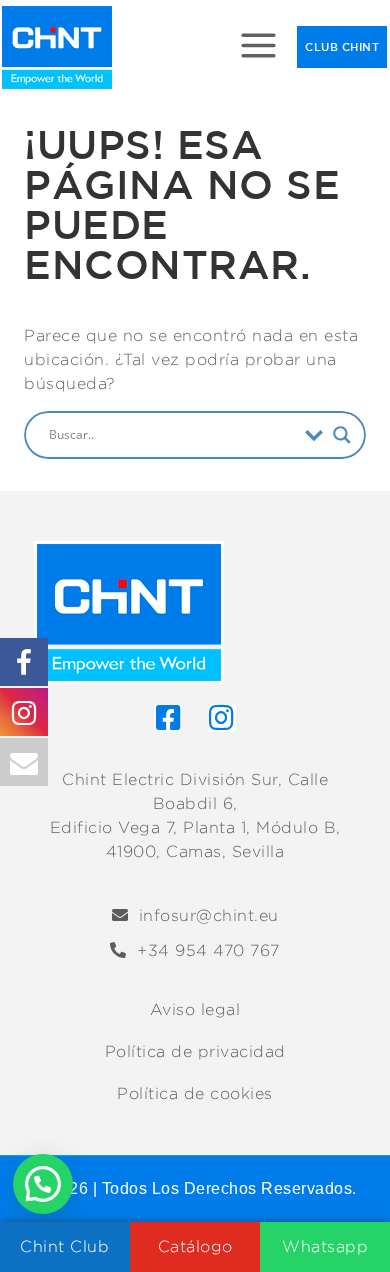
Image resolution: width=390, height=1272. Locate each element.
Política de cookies (195, 1093)
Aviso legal (195, 1009)
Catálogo (195, 1246)
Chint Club (64, 1246)
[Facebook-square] (168, 718)
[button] (43, 1184)
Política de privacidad (195, 1051)
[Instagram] (222, 718)
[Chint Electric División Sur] (57, 47)
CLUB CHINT (342, 46)
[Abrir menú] (259, 47)
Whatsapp (325, 1246)
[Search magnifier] (342, 435)
